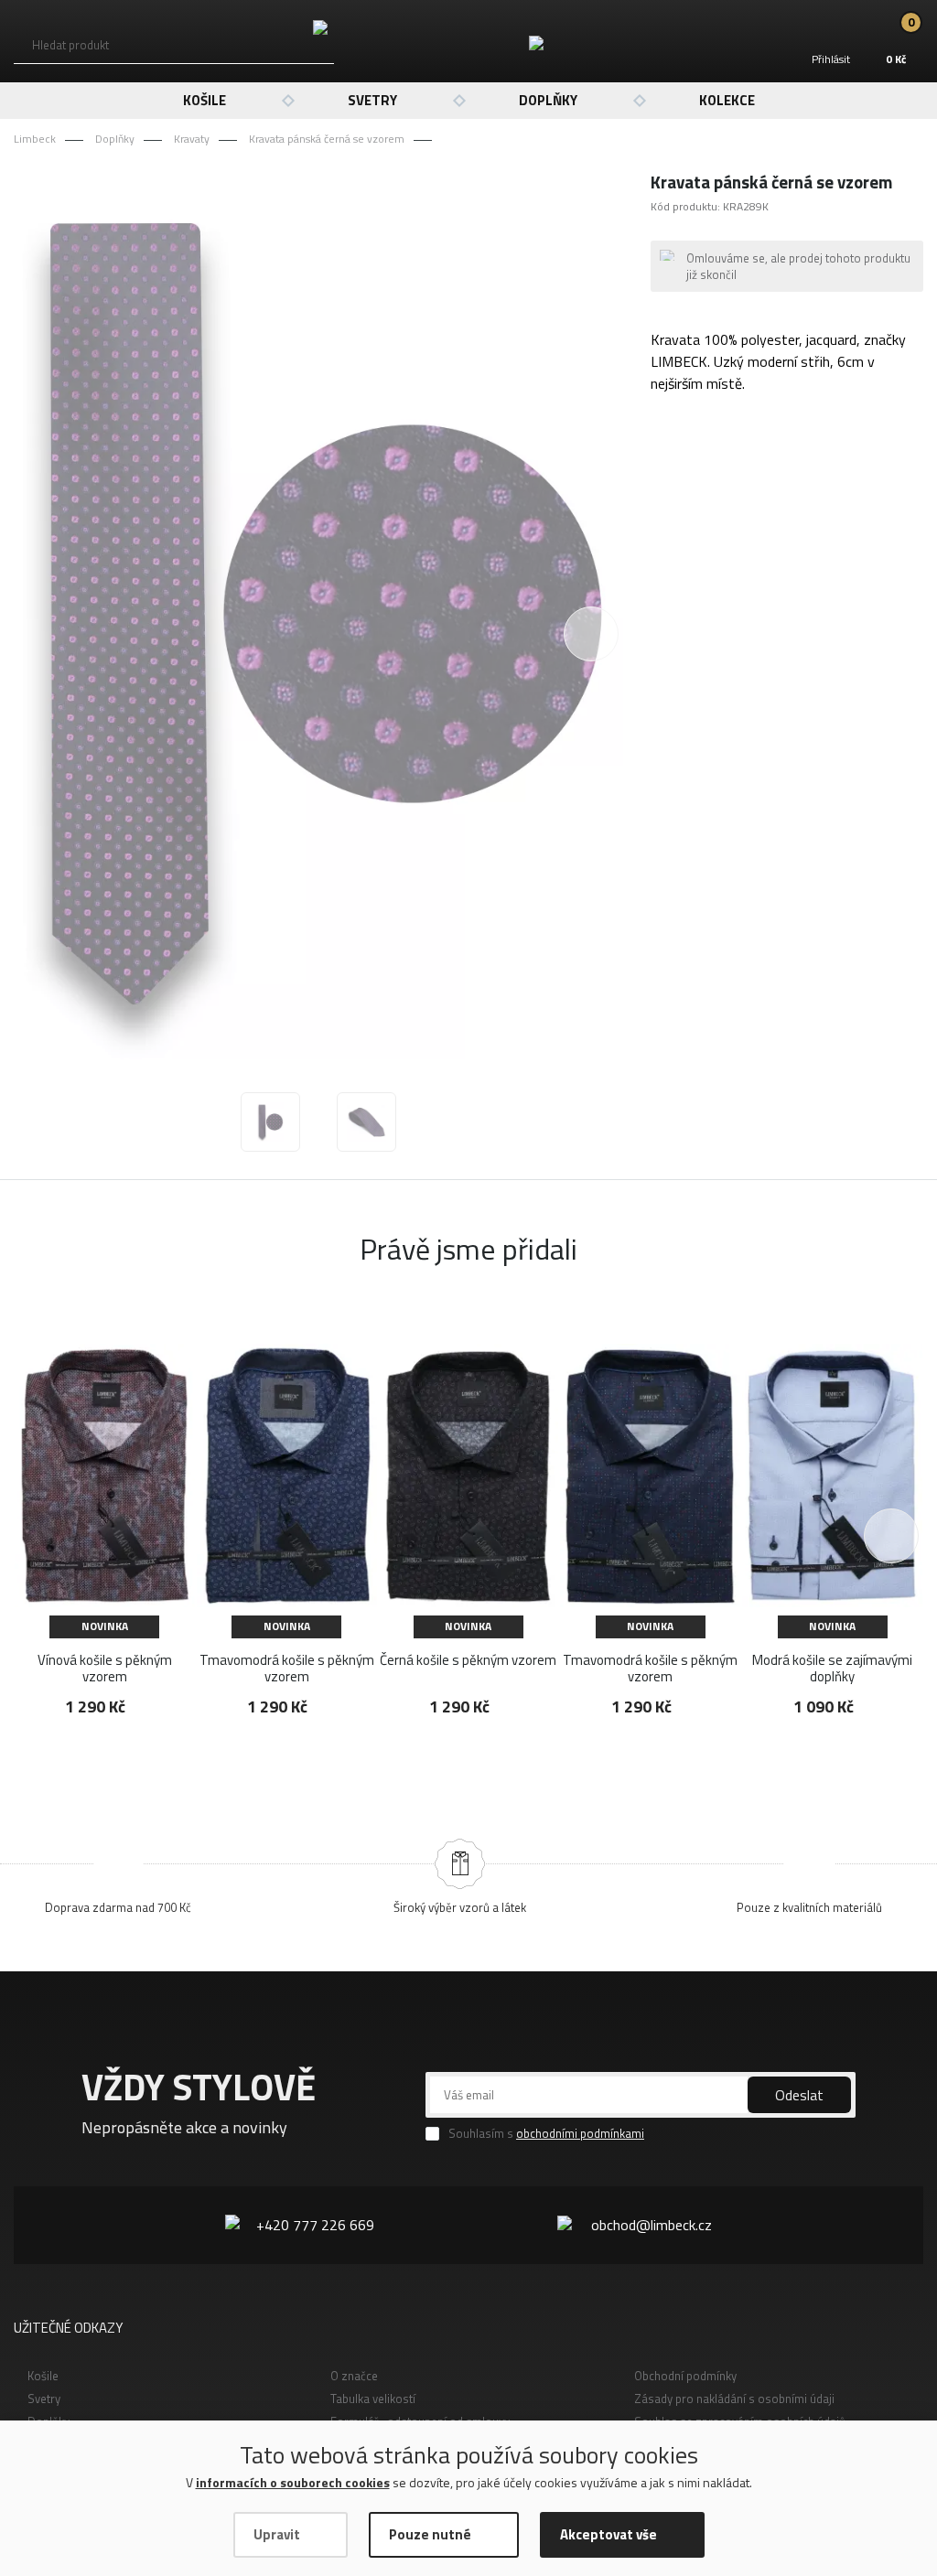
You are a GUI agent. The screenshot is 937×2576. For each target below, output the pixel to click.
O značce (354, 2376)
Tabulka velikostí (373, 2399)
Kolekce (727, 100)
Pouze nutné (430, 2534)
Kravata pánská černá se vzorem (327, 139)
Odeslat (799, 2095)
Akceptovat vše (609, 2534)
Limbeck (35, 139)
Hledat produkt (70, 45)
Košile (205, 100)
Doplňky (548, 100)
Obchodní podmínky (685, 2376)
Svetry (372, 100)
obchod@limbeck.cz (652, 2225)
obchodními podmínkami (580, 2133)
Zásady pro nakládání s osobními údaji (734, 2399)
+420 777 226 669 (315, 2225)
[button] (891, 1536)
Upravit (277, 2534)
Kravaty (192, 139)
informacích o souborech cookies (293, 2482)
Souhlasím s (546, 2134)
